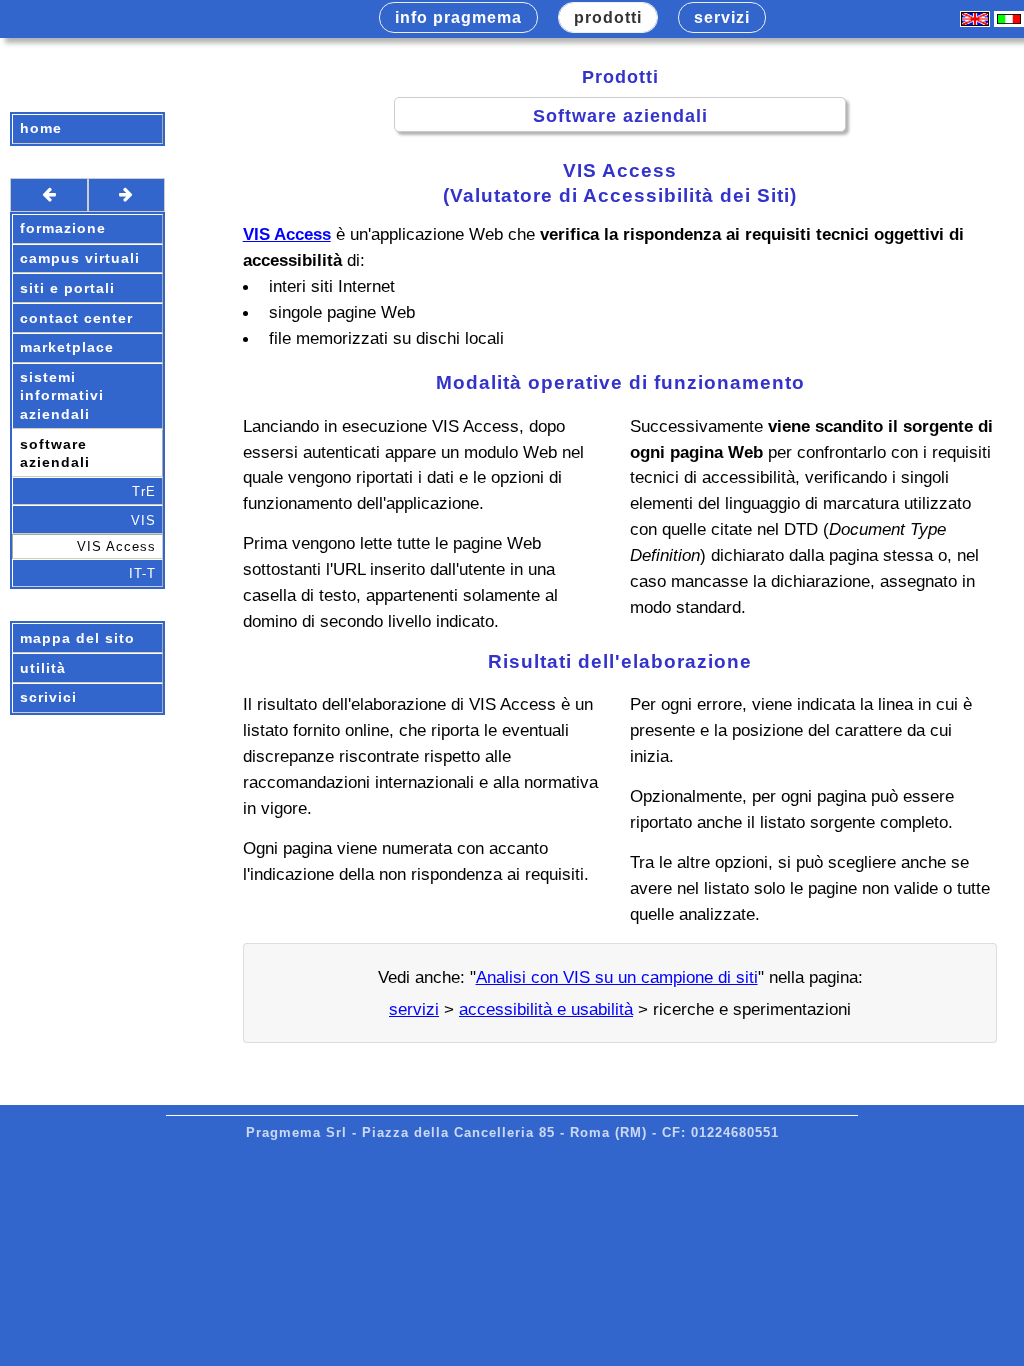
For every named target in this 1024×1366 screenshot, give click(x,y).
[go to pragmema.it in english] (975, 21)
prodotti (608, 17)
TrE (144, 491)
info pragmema (458, 17)
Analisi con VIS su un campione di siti (617, 977)
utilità (43, 668)
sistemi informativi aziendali (62, 395)
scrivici (48, 697)
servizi (414, 1009)
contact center (76, 318)
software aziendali (55, 453)
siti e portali (67, 288)
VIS (143, 520)
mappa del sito (77, 638)
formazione (63, 228)
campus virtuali (80, 258)
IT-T (142, 573)
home (41, 128)
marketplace (67, 347)
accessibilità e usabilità (546, 1009)
